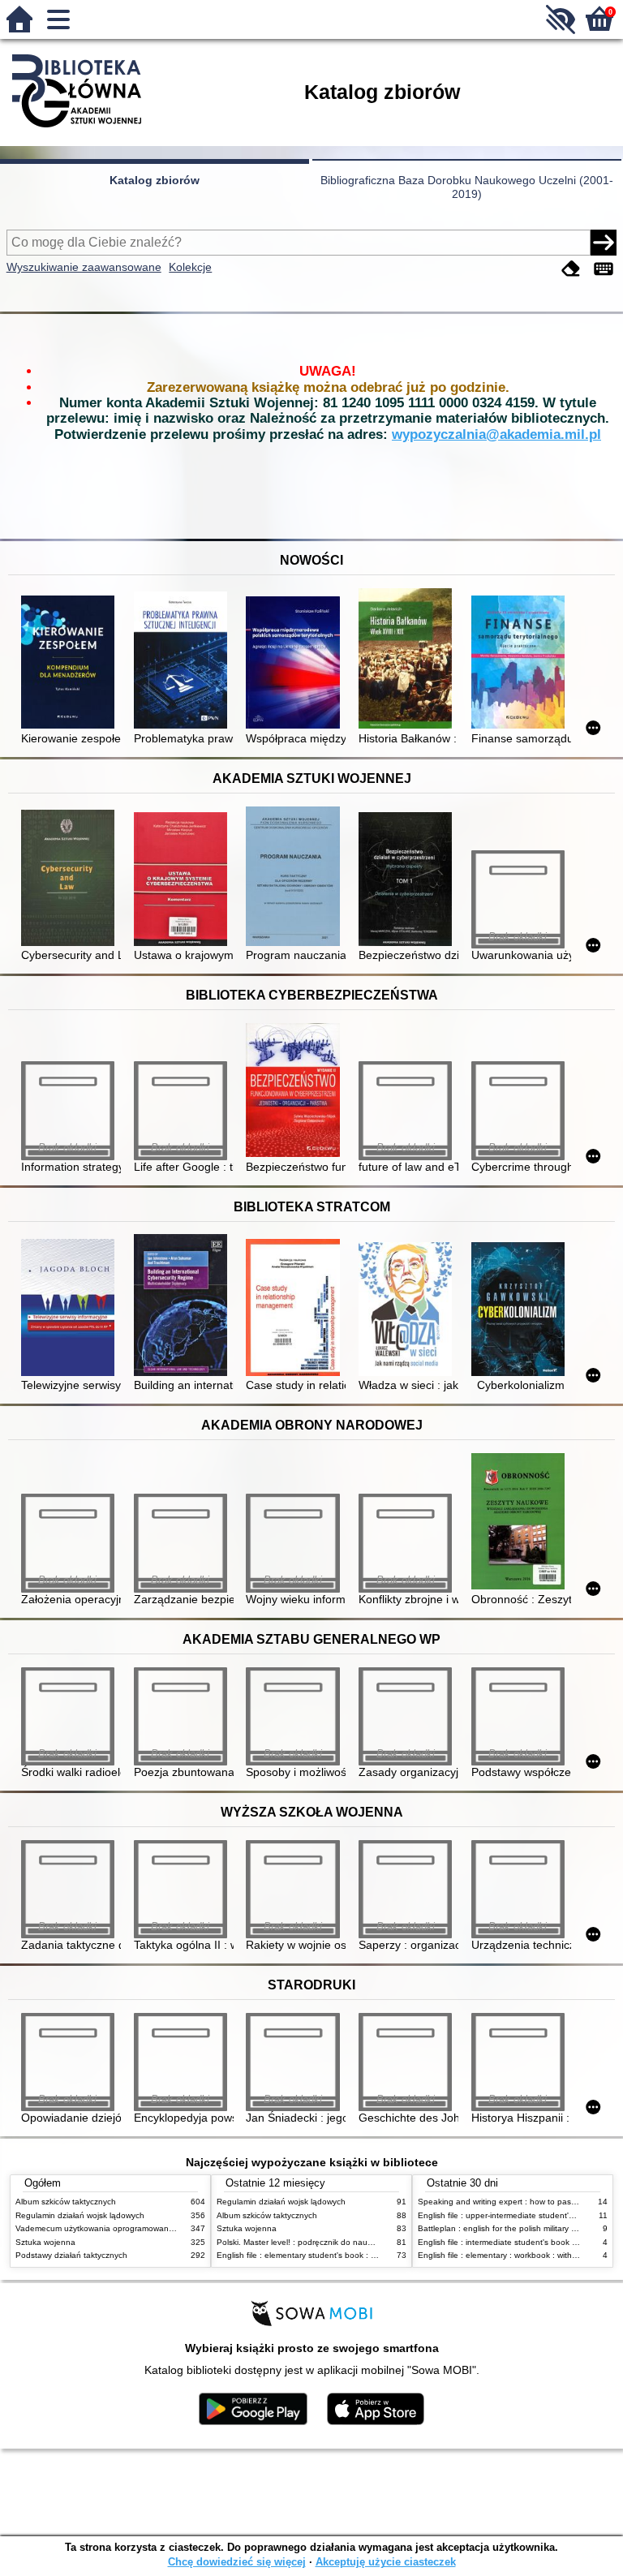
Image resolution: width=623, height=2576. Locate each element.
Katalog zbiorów (155, 180)
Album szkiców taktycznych (66, 2202)
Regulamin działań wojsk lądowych (80, 2215)
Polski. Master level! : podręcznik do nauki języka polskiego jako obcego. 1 (356, 2242)
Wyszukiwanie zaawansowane (84, 267)
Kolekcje (190, 267)
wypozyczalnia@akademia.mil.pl (496, 434)
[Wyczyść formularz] (571, 269)
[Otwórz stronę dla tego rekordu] (71, 664)
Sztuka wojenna (45, 2242)
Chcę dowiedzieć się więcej (237, 2562)
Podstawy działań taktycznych (71, 2255)
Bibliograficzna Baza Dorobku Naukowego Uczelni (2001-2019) (467, 187)
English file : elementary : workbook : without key (509, 2255)
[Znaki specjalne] (604, 269)
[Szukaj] (604, 243)
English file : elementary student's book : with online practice (329, 2255)
